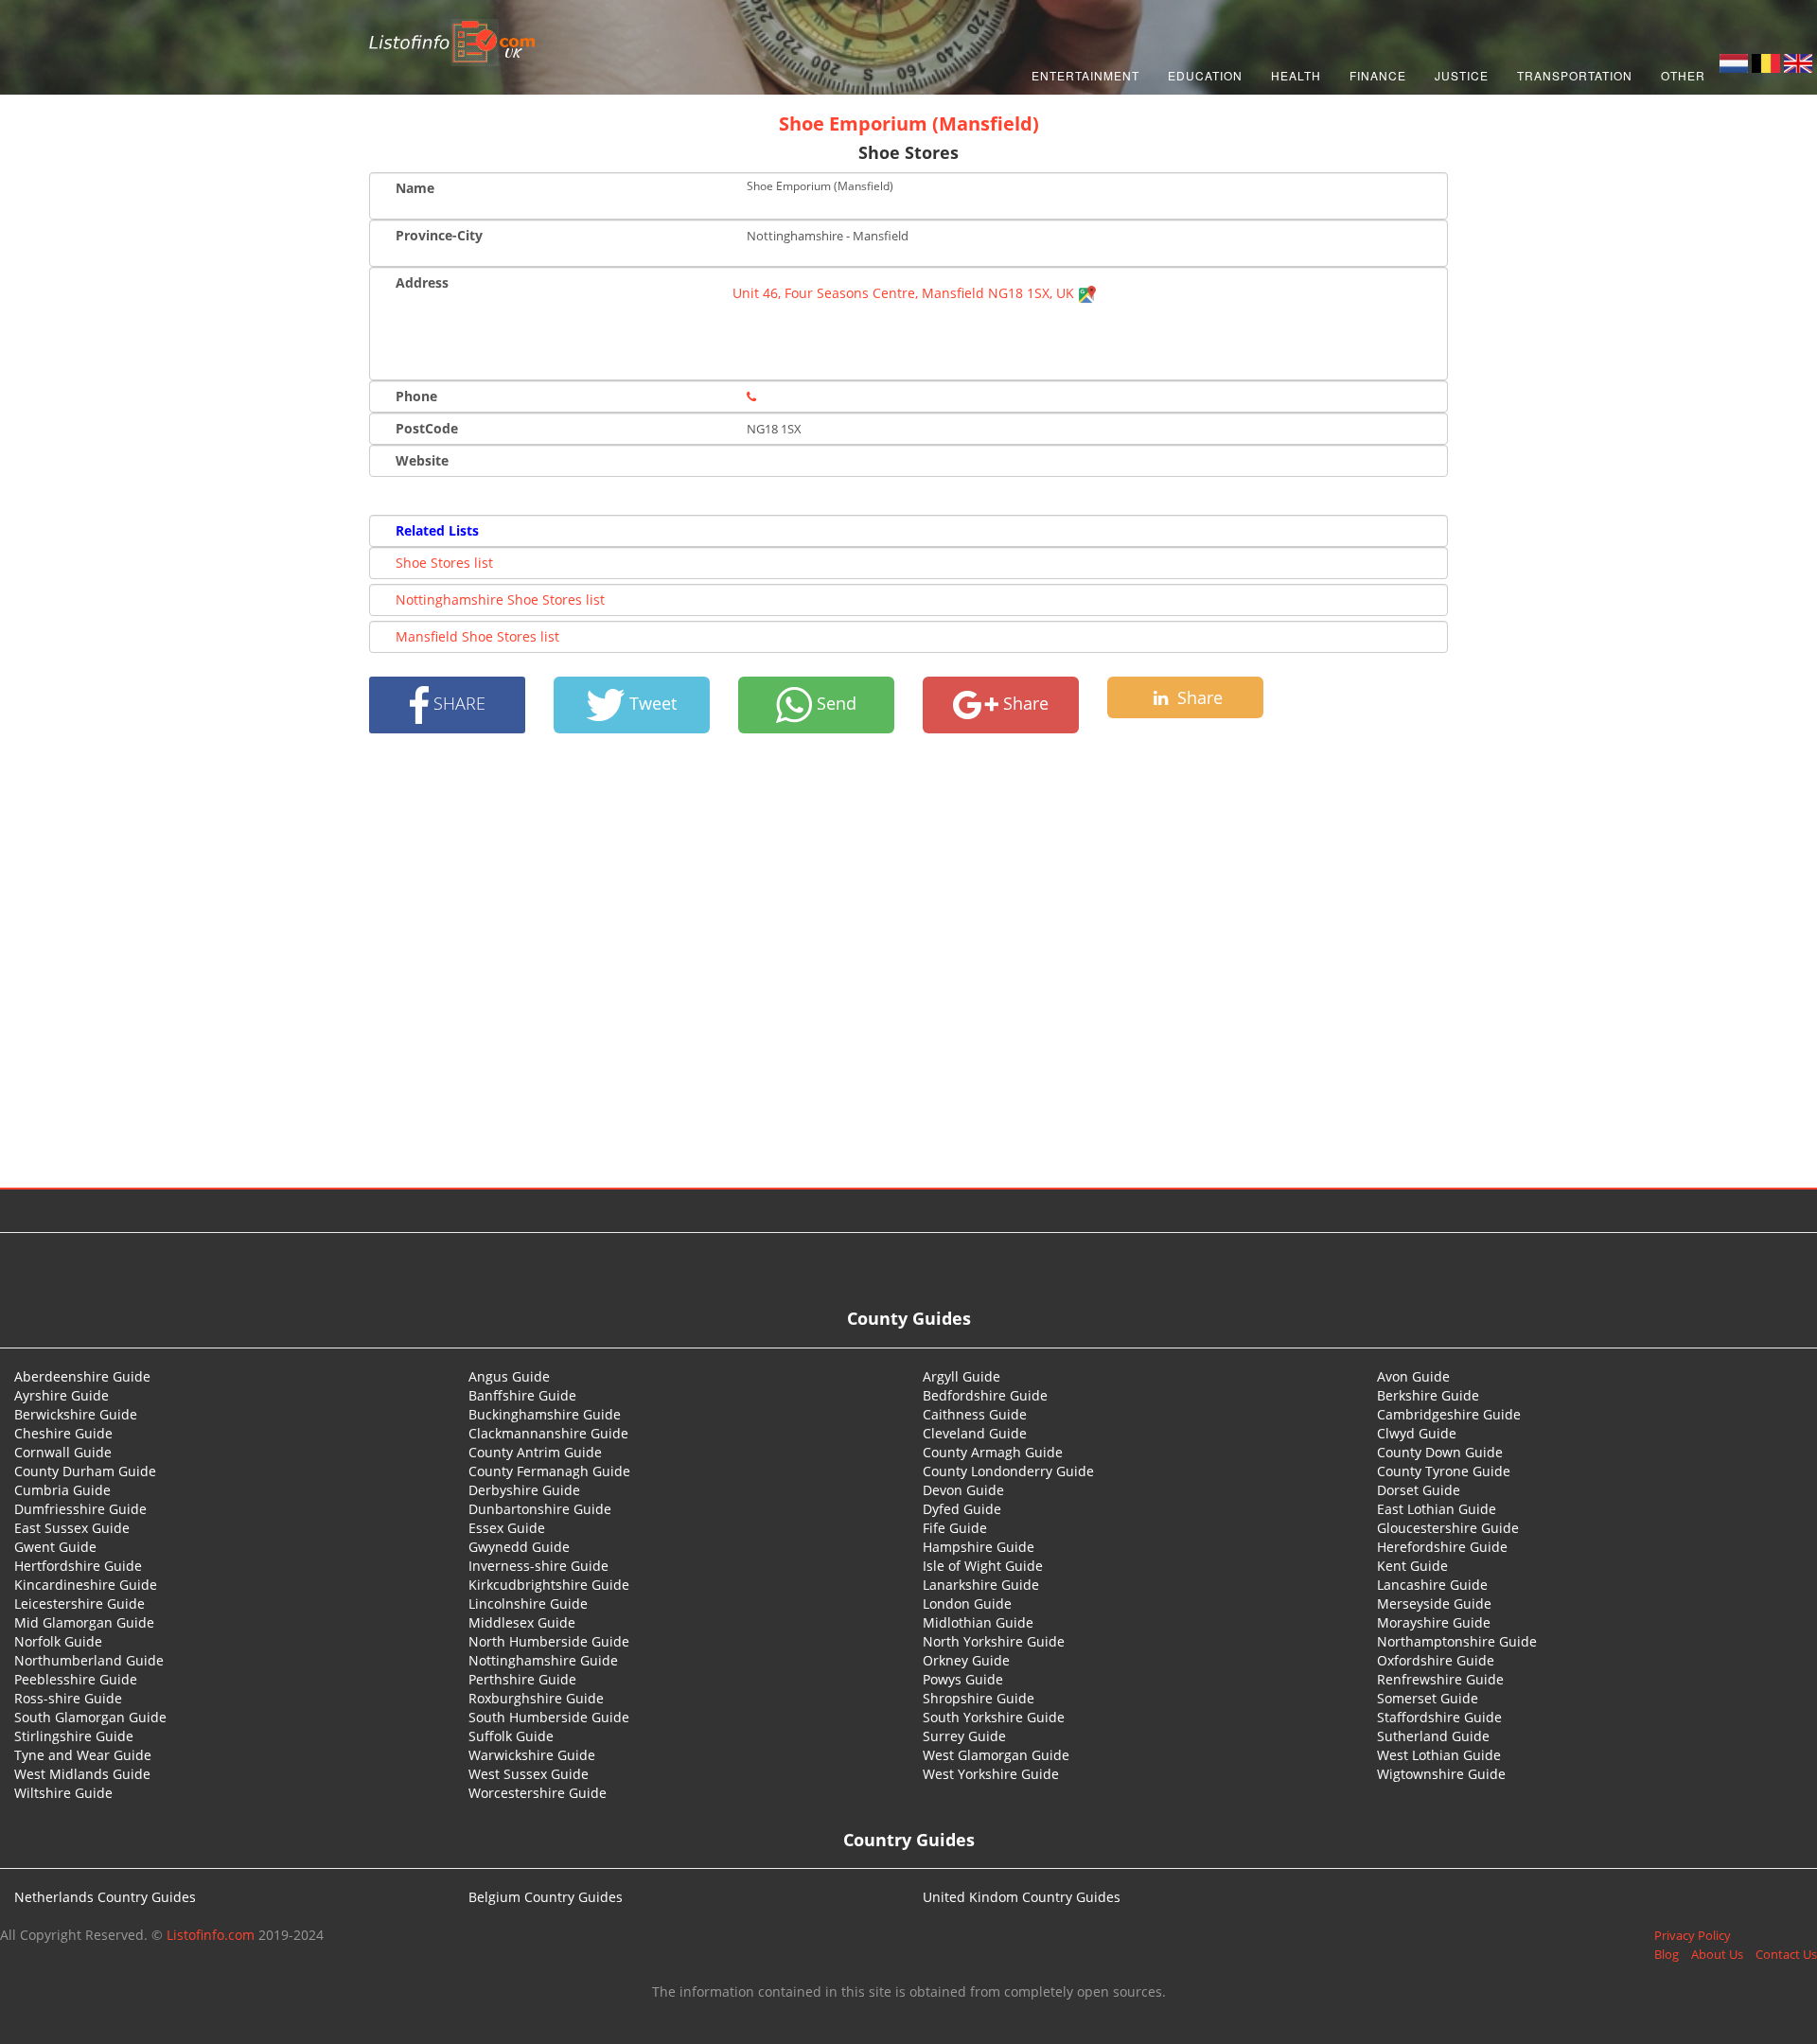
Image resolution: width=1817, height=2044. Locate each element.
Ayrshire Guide (62, 1395)
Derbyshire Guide (524, 1490)
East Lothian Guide (1437, 1509)
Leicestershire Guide (79, 1603)
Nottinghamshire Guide (543, 1660)
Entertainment (1085, 75)
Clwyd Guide (1417, 1433)
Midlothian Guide (978, 1622)
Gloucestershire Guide (1448, 1528)
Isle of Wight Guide (983, 1566)
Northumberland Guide (89, 1660)
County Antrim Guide (535, 1452)
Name (415, 188)
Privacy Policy (1693, 1935)
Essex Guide (507, 1528)
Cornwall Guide (63, 1452)
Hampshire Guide (979, 1547)
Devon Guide (963, 1490)
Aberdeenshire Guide (82, 1376)
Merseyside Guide (1434, 1603)
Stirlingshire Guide (74, 1736)
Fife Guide (955, 1528)
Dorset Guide (1419, 1490)
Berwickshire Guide (76, 1414)
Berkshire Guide (1428, 1395)
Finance (1378, 75)
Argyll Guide (961, 1376)
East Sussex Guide (72, 1528)
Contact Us (1786, 1954)
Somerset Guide (1428, 1698)
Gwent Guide (55, 1547)
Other (1683, 75)
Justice (1462, 75)
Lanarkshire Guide (981, 1585)
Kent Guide (1412, 1566)
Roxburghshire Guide (536, 1698)
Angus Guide (509, 1376)
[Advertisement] (908, 960)
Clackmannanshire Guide (548, 1433)
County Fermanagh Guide (549, 1471)
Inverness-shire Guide (538, 1566)
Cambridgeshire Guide (1449, 1414)
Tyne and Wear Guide (83, 1755)
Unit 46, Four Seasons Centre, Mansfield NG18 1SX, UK (905, 293)
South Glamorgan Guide (90, 1717)
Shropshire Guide (979, 1698)
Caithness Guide (975, 1414)
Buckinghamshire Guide (545, 1414)
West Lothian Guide (1439, 1755)
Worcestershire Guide (538, 1793)
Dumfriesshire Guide (80, 1509)
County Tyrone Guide (1444, 1471)
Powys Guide (963, 1679)
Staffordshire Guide (1439, 1717)
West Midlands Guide (82, 1774)
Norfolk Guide (58, 1641)
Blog (1667, 1954)
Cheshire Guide (63, 1433)
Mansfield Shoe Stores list (477, 636)
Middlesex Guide (522, 1622)
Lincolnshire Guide (528, 1603)
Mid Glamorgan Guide (84, 1622)
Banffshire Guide (522, 1395)
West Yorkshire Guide (991, 1774)
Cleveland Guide (975, 1433)
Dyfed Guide (962, 1509)
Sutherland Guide (1433, 1736)
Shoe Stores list (444, 563)
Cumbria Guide (62, 1490)
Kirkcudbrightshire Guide (549, 1585)
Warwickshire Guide (532, 1755)
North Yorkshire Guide (994, 1641)
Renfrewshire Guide (1440, 1679)
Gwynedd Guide (519, 1547)
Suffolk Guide (511, 1736)
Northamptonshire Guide (1457, 1641)
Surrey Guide (964, 1736)
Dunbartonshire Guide (540, 1509)
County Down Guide (1440, 1452)
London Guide (967, 1603)
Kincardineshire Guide (86, 1585)
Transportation (1575, 75)
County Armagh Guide (993, 1452)
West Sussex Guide (529, 1774)
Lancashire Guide (1432, 1585)
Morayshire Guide (1434, 1622)
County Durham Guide (85, 1471)
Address (422, 282)
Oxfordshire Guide (1436, 1660)
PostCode (427, 428)
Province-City (439, 235)
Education (1205, 75)
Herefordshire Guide (1442, 1547)
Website (422, 460)
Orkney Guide (966, 1660)
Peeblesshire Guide (76, 1679)
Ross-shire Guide (68, 1698)
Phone (416, 396)
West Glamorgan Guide (996, 1755)
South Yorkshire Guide (994, 1717)
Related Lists (437, 530)
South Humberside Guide (549, 1717)
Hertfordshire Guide (78, 1566)
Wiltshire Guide (63, 1793)
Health (1296, 75)
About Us (1717, 1954)
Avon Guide (1413, 1376)
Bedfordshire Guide (985, 1395)
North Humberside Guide (549, 1641)
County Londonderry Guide (1008, 1471)
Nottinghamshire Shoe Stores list (500, 599)
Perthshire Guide (522, 1679)
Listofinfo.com (211, 1935)
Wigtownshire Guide (1441, 1774)
